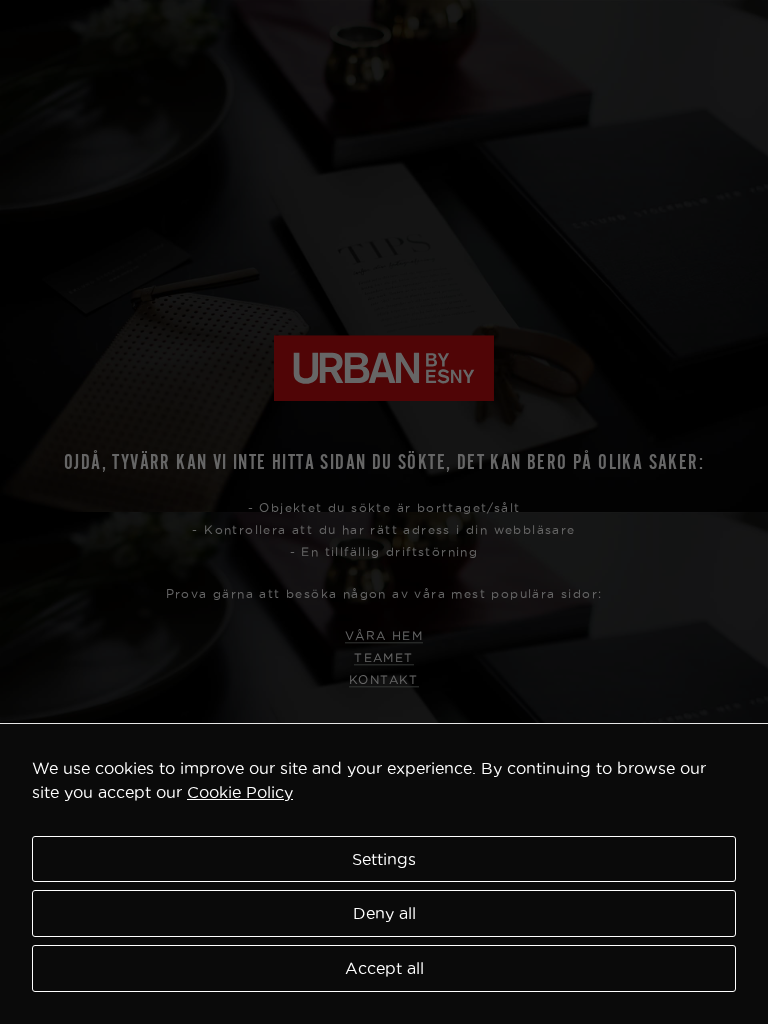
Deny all (384, 913)
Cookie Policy (240, 792)
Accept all (384, 968)
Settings (384, 859)
